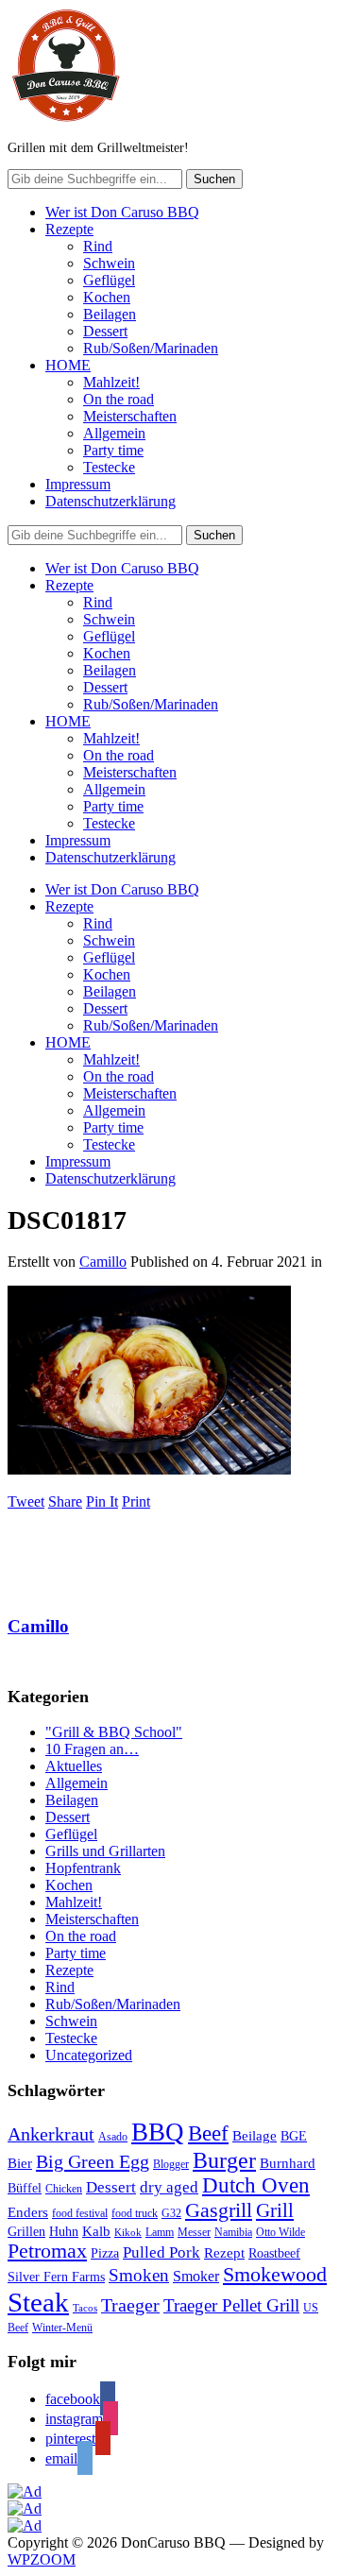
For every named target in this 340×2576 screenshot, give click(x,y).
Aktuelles (74, 1766)
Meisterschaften (130, 416)
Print (136, 1501)
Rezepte (69, 229)
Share (65, 1501)
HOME (68, 365)
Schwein (109, 263)
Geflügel (109, 280)
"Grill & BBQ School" (114, 1732)
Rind (98, 246)
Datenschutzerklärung (110, 501)
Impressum (78, 484)
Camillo (103, 1262)
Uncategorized (89, 2055)
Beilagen (110, 314)
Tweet (26, 1501)
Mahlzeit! (111, 382)
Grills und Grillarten (105, 1851)
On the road (119, 399)
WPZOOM (42, 2559)
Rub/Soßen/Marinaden (151, 348)
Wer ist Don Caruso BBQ (122, 212)
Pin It (102, 1501)
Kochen (107, 297)
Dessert (105, 331)
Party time (113, 450)
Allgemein (114, 433)
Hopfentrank (83, 1868)
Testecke (109, 467)
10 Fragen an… (92, 1749)
